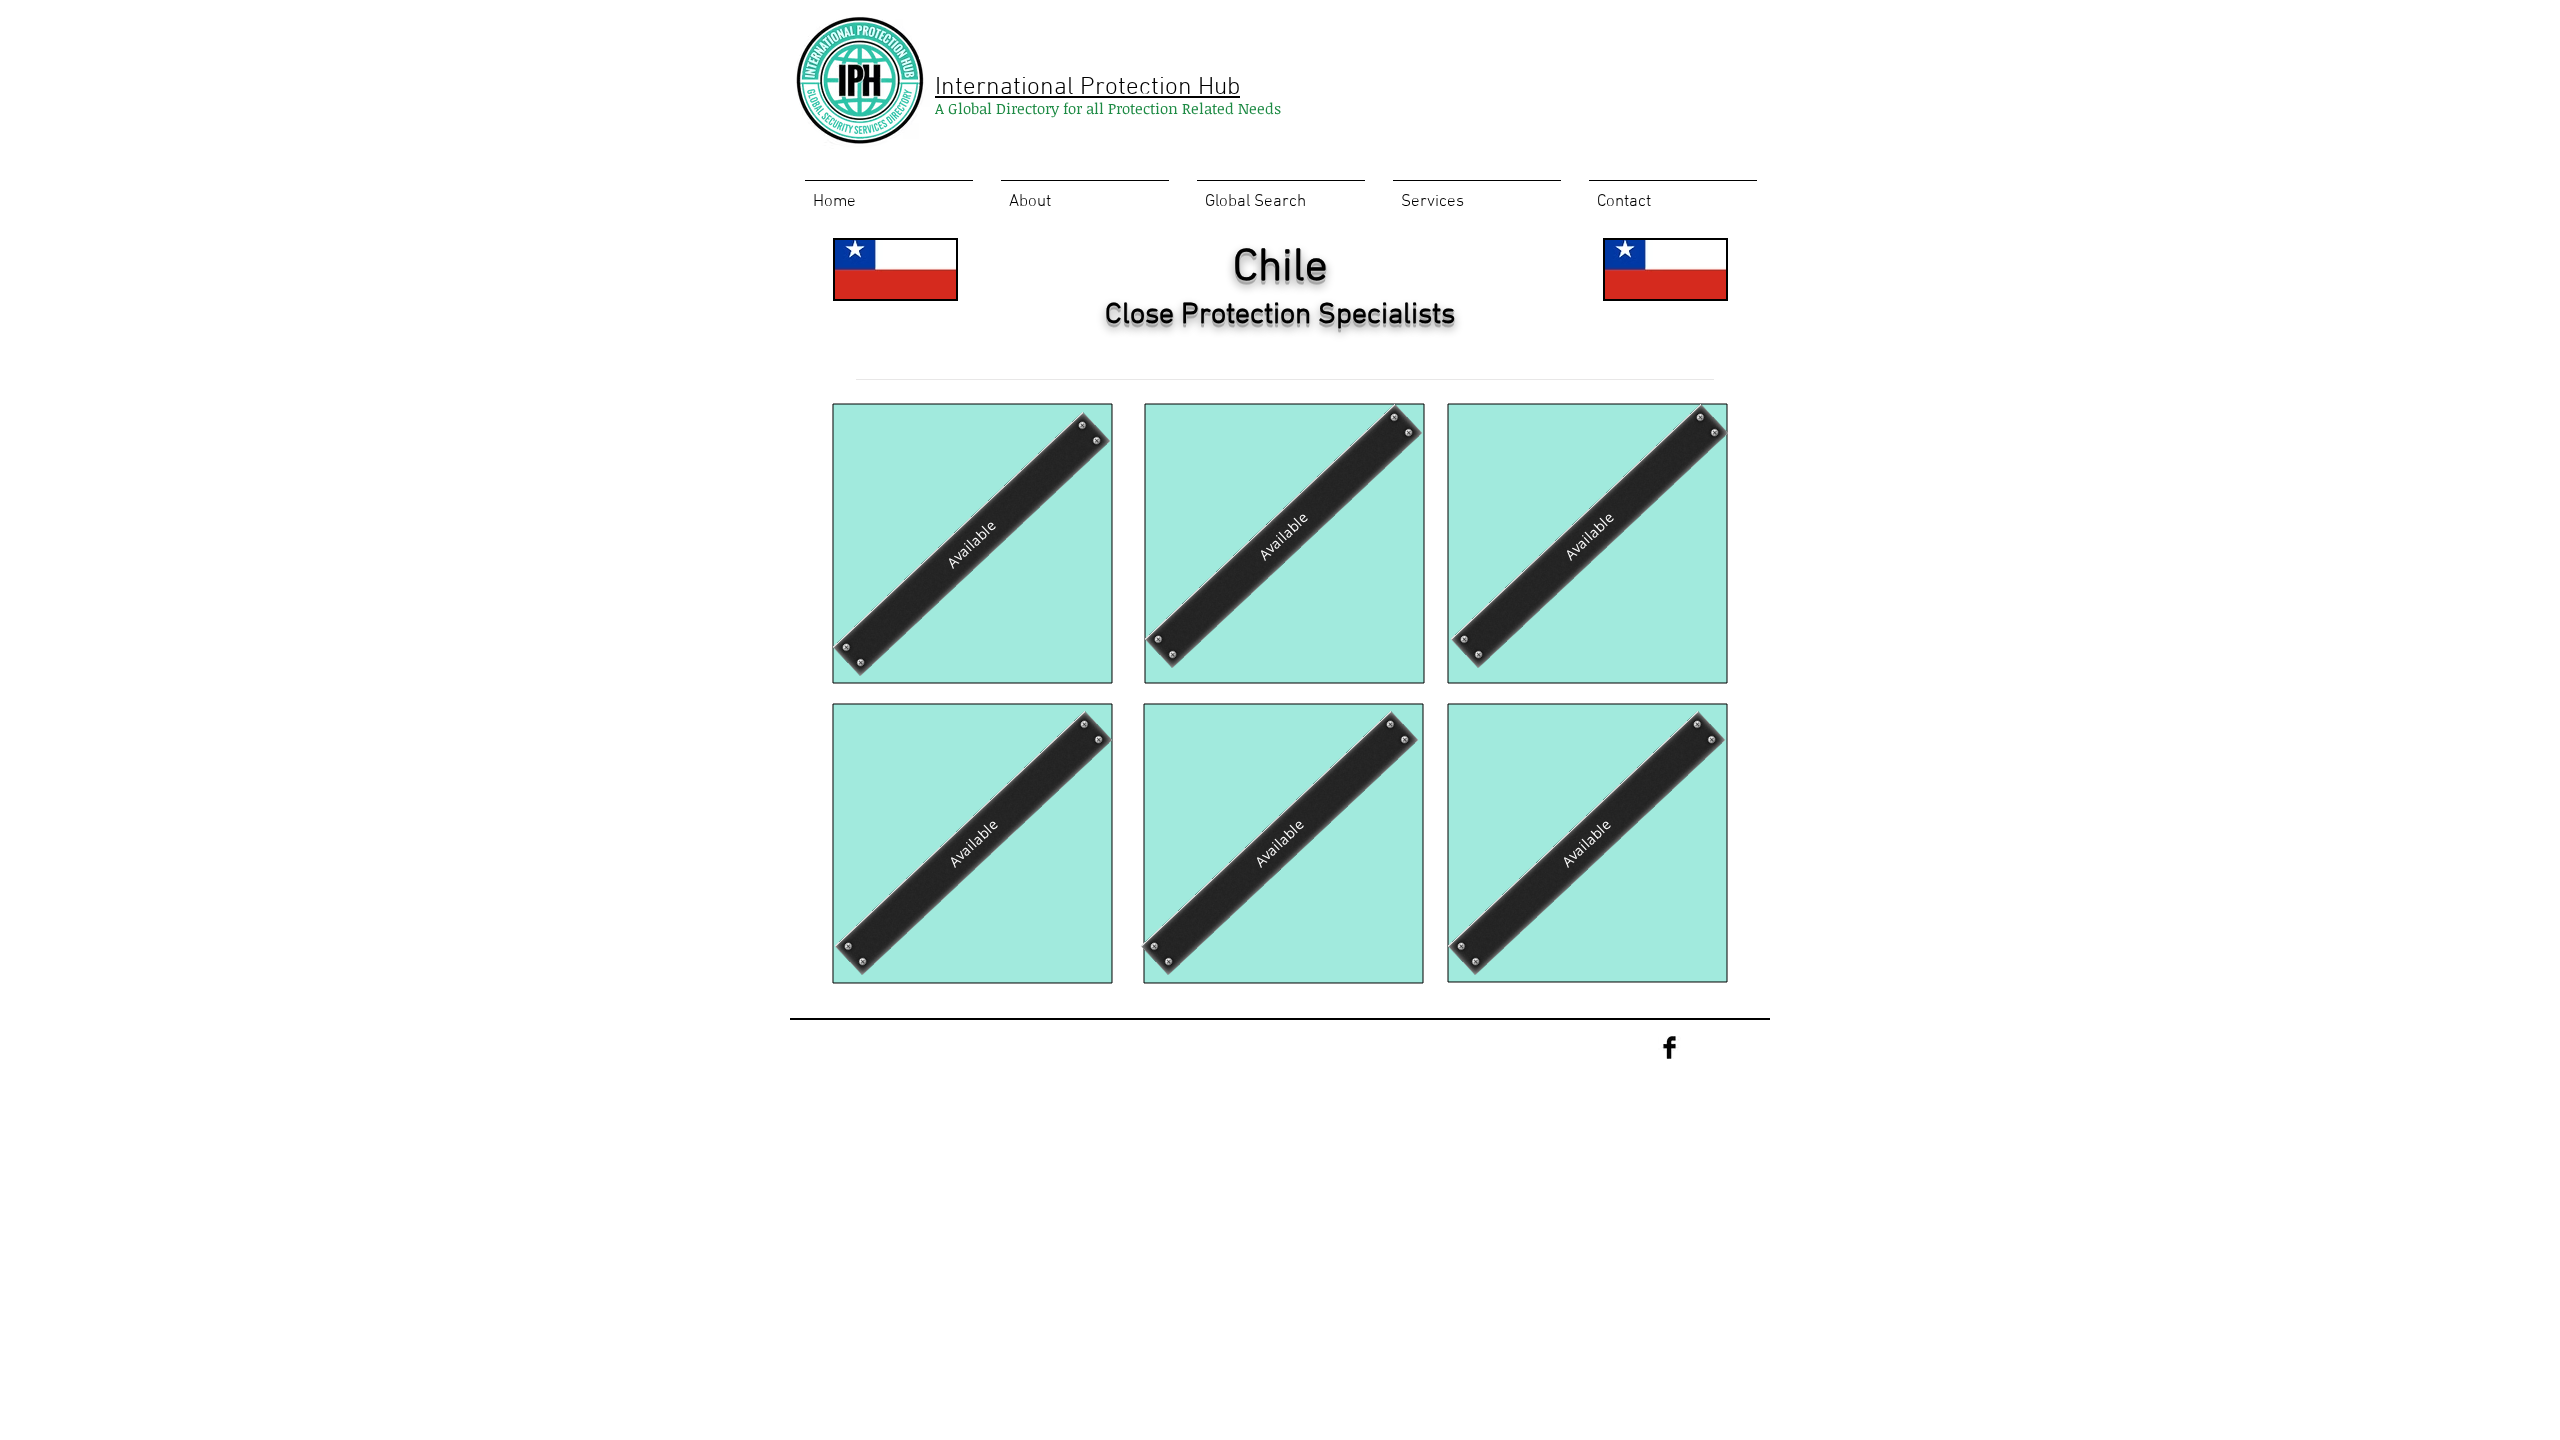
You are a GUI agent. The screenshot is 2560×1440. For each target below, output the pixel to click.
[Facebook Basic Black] (1669, 1047)
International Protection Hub (1087, 88)
